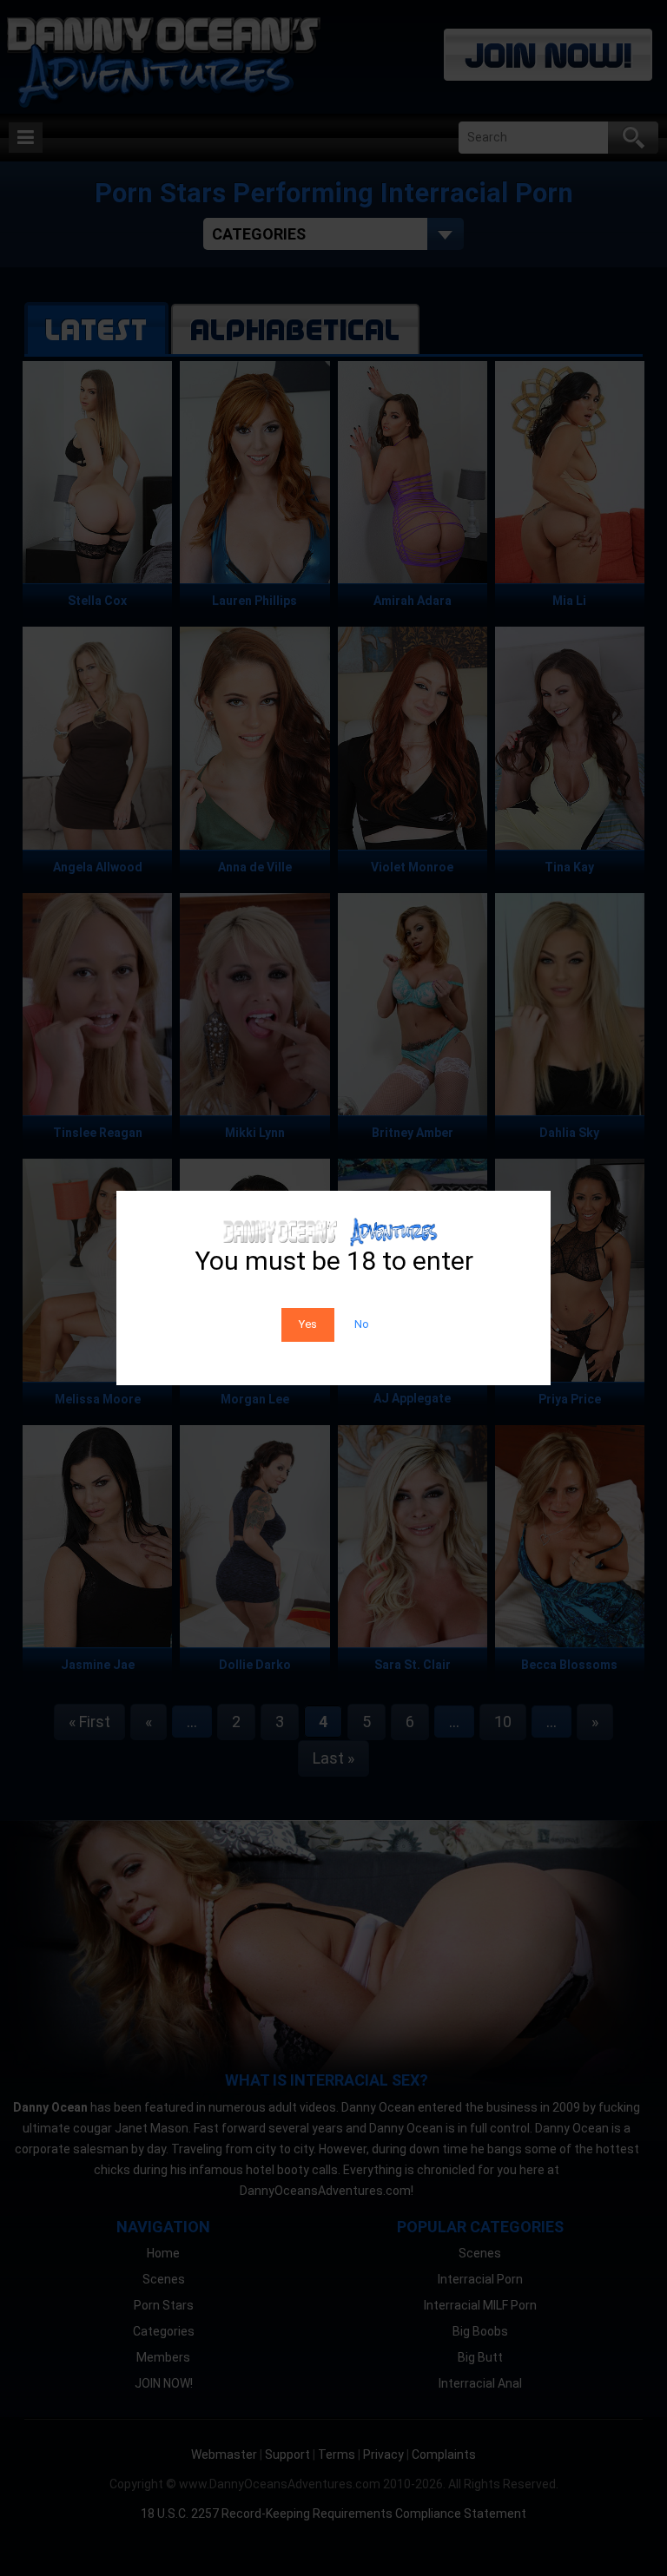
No (362, 1324)
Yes (308, 1324)
